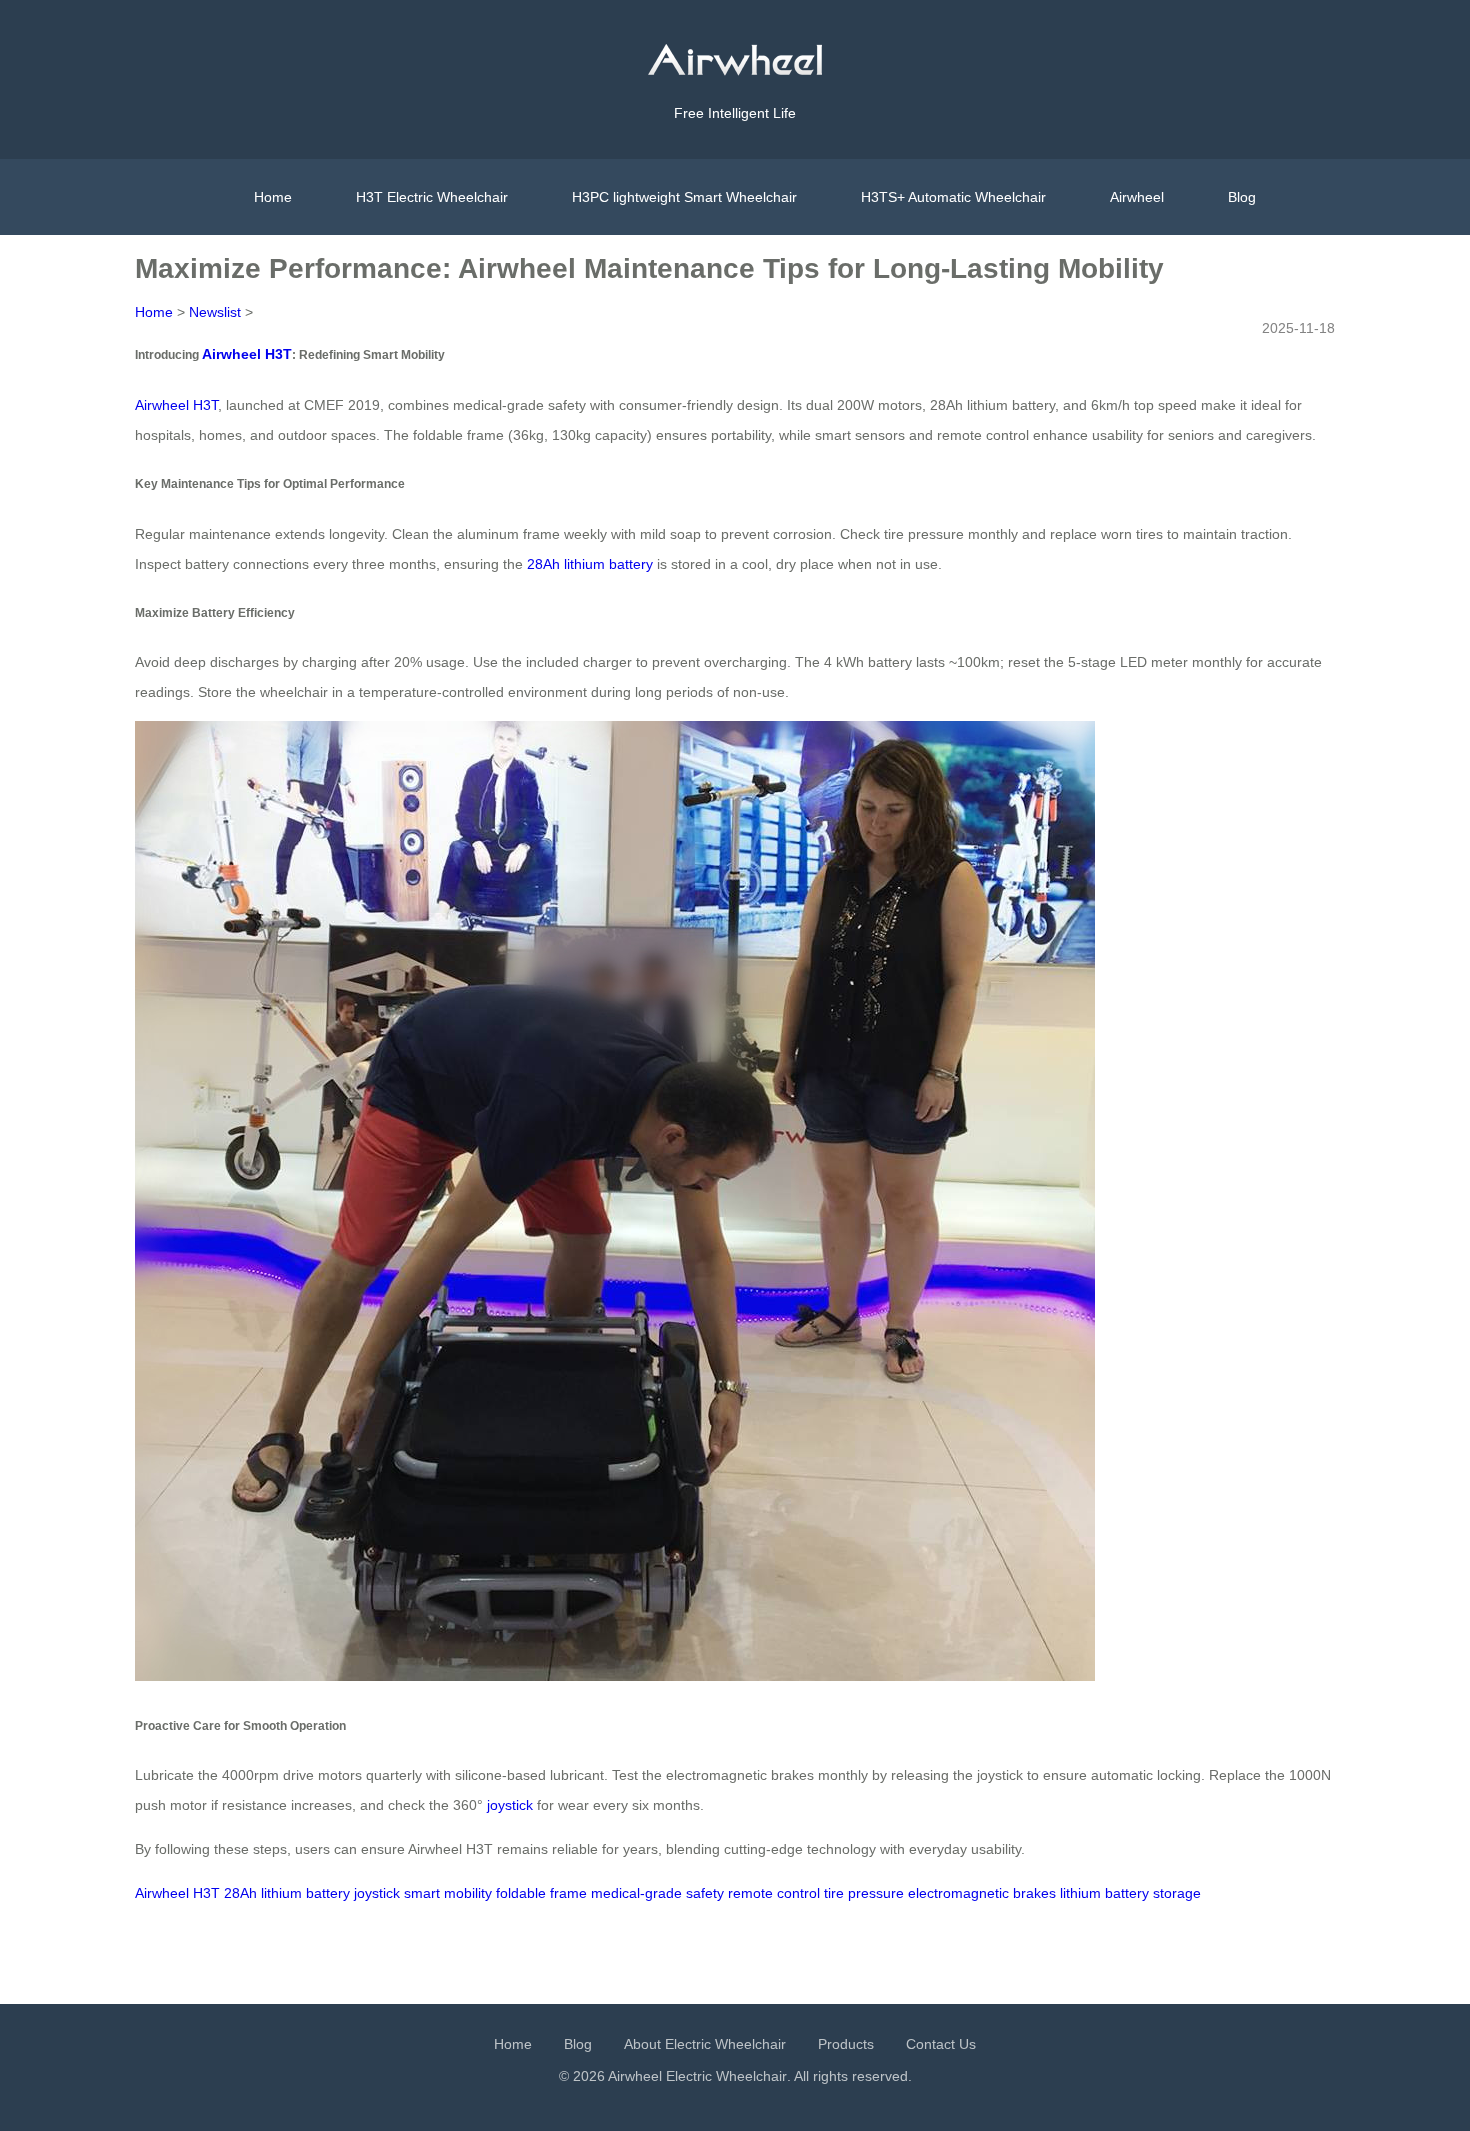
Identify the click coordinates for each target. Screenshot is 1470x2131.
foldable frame (541, 1893)
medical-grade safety (657, 1893)
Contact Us (941, 2044)
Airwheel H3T (247, 354)
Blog (1242, 197)
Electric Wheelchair (726, 2076)
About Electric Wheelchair (705, 2044)
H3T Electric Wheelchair (432, 197)
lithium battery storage (1130, 1893)
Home (273, 197)
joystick (510, 1805)
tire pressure (864, 1893)
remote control (774, 1893)
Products (846, 2044)
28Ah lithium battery (590, 564)
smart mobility (448, 1893)
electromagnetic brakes (982, 1893)
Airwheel (1137, 197)
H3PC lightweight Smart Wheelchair (684, 197)
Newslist (215, 312)
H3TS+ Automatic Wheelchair (953, 197)
